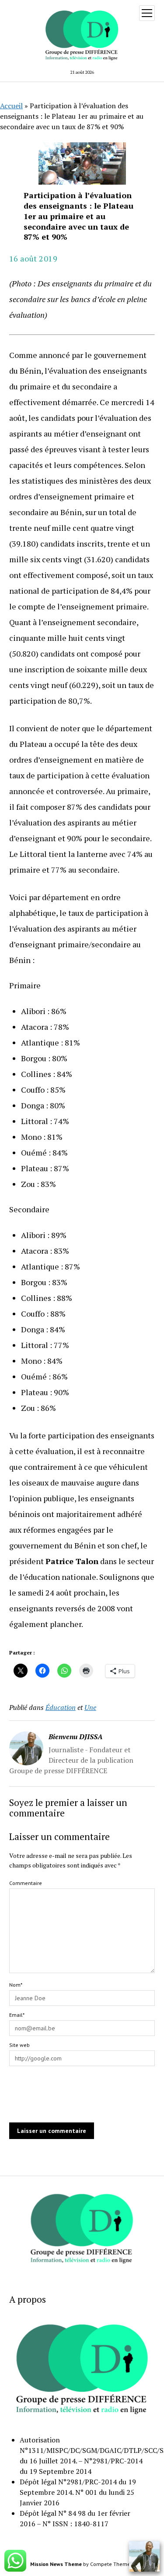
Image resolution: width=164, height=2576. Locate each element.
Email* (17, 2015)
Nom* (16, 1985)
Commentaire (26, 1883)
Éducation (61, 1707)
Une (90, 1707)
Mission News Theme (56, 2564)
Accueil (11, 106)
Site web (19, 2045)
